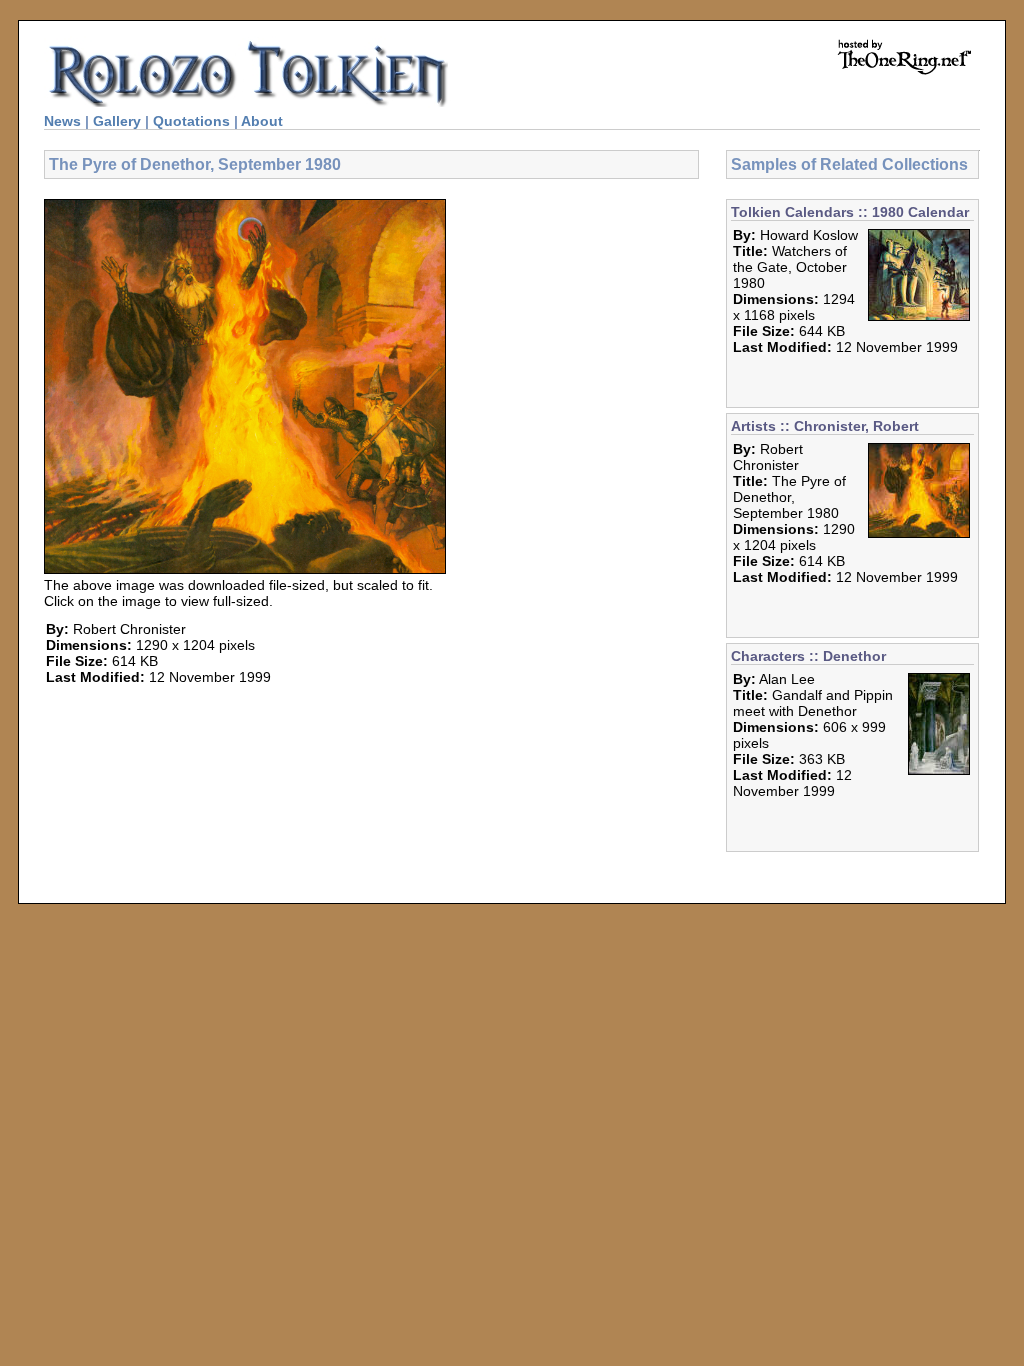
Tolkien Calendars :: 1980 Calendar (850, 212)
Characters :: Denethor (808, 656)
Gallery (117, 121)
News (62, 121)
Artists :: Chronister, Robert (825, 426)
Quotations (191, 121)
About (262, 121)
